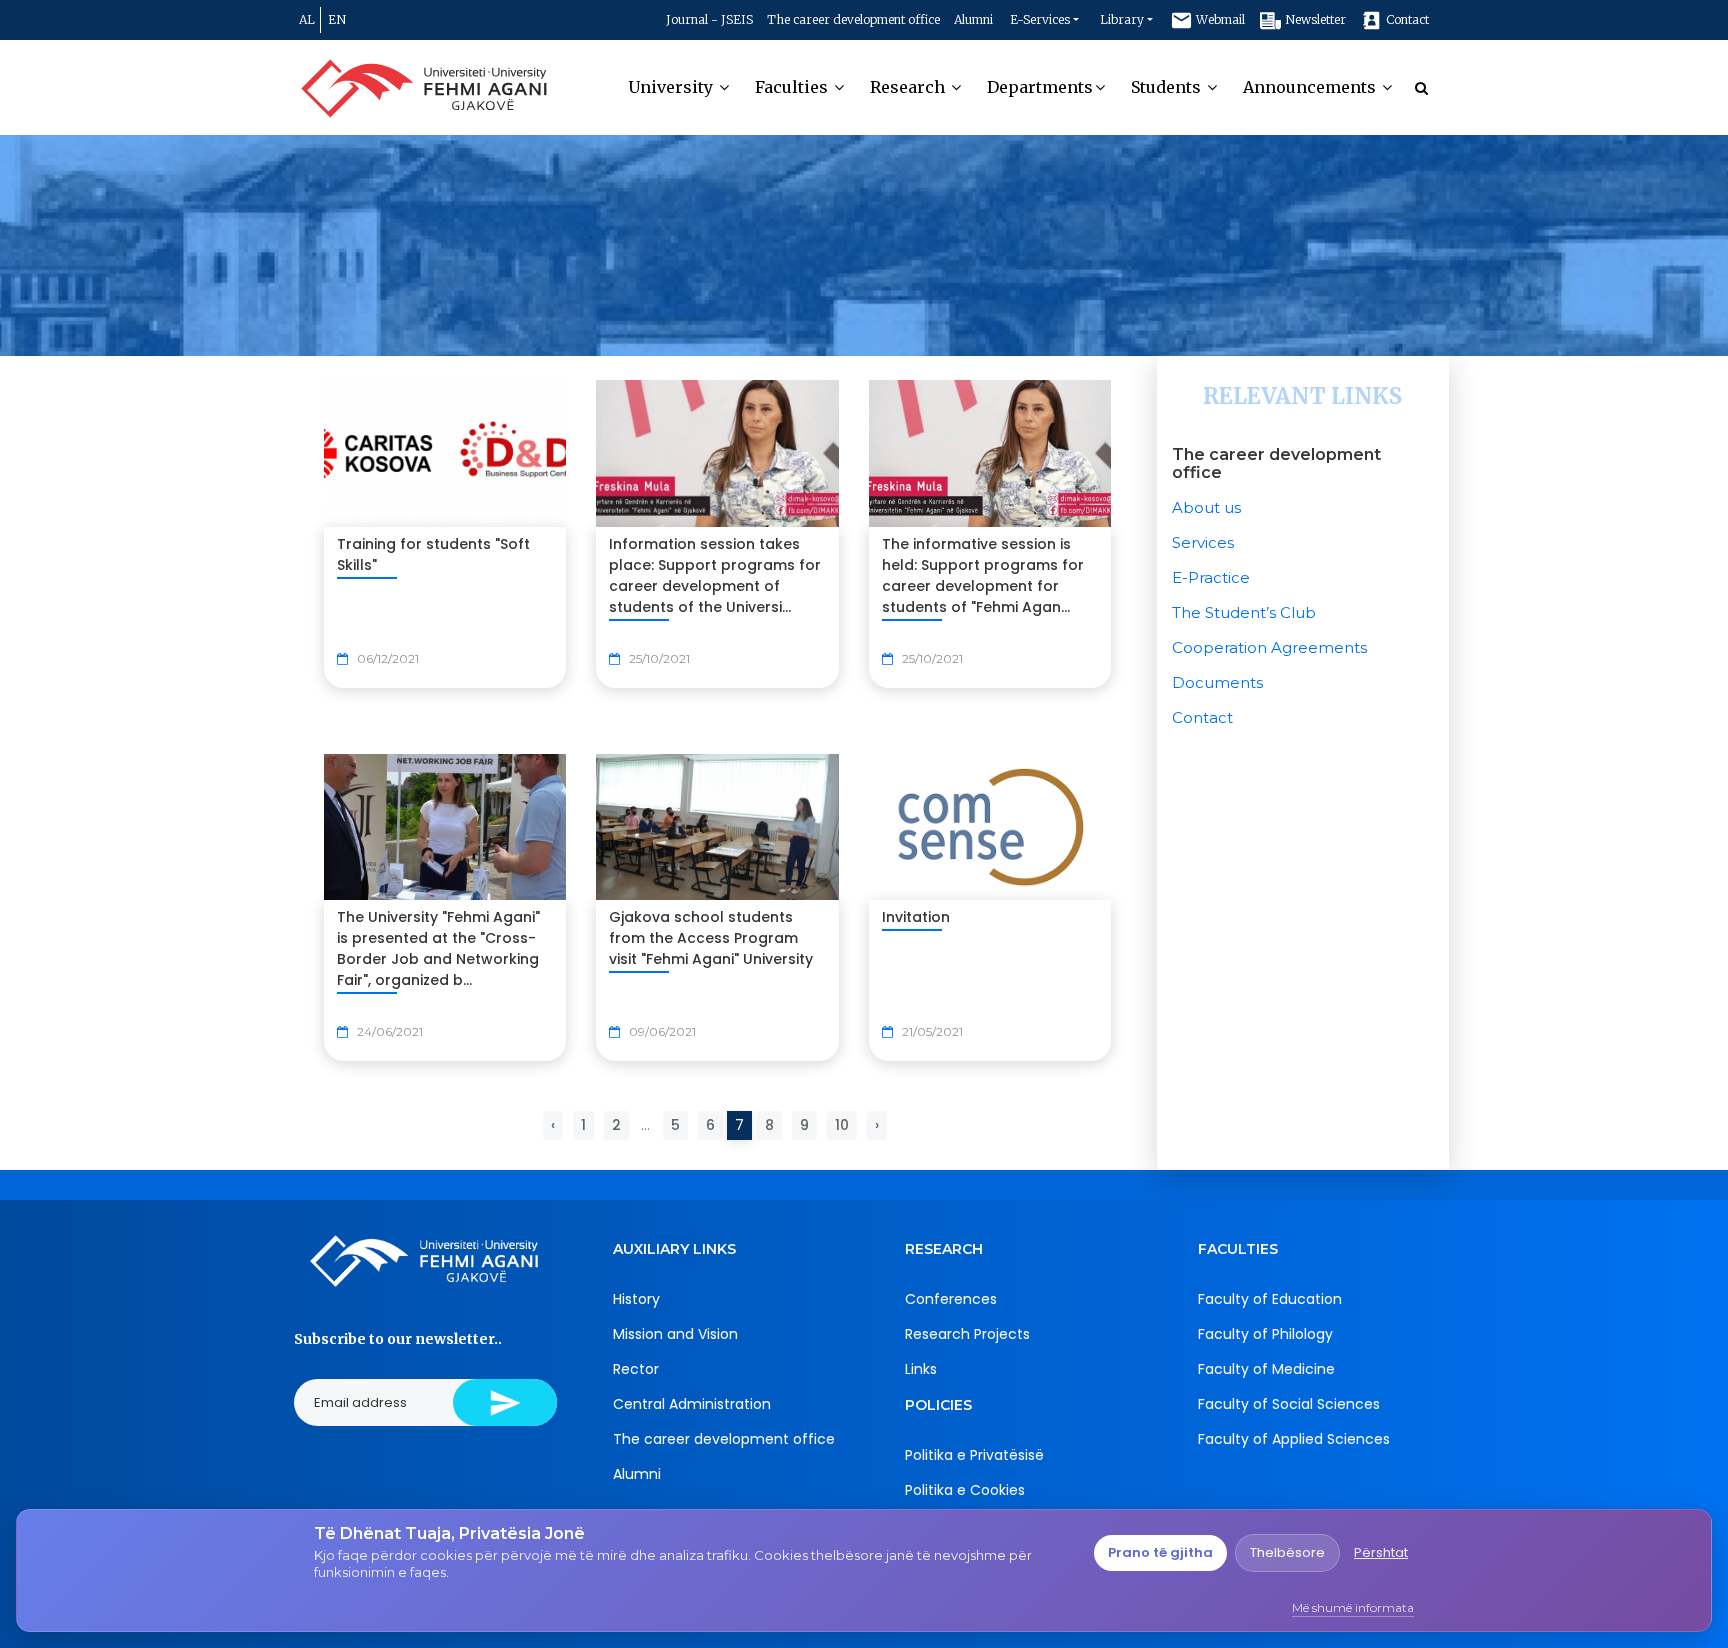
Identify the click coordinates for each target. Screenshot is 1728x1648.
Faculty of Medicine (1266, 1369)
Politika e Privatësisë (974, 1455)
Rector (636, 1369)
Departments (1040, 87)
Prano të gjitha (1160, 1552)
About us (1206, 507)
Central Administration (692, 1404)
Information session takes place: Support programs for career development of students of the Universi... (715, 575)
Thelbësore (1287, 1552)
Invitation (916, 917)
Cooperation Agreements (1269, 647)
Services (1203, 542)
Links (921, 1369)
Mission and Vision (675, 1334)
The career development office (853, 19)
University (672, 87)
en (337, 19)
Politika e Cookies (965, 1490)
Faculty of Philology (1265, 1334)
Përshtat (1381, 1552)
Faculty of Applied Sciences (1294, 1439)
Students (1168, 87)
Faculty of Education (1270, 1299)
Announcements (1311, 87)
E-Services (1040, 19)
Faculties (793, 87)
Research (909, 87)
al (307, 19)
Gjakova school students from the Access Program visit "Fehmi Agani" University (711, 938)
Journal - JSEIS (709, 19)
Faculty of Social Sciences (1289, 1404)
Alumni (973, 19)
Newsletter (1314, 19)
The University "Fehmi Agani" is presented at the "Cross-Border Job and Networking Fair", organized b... (438, 948)
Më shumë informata (1353, 1607)
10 (842, 1125)
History (636, 1299)
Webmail (1219, 19)
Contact (1406, 19)
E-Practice (1211, 577)
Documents (1217, 682)
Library (1122, 19)
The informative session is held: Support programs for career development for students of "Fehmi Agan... (983, 575)
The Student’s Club (1244, 612)
